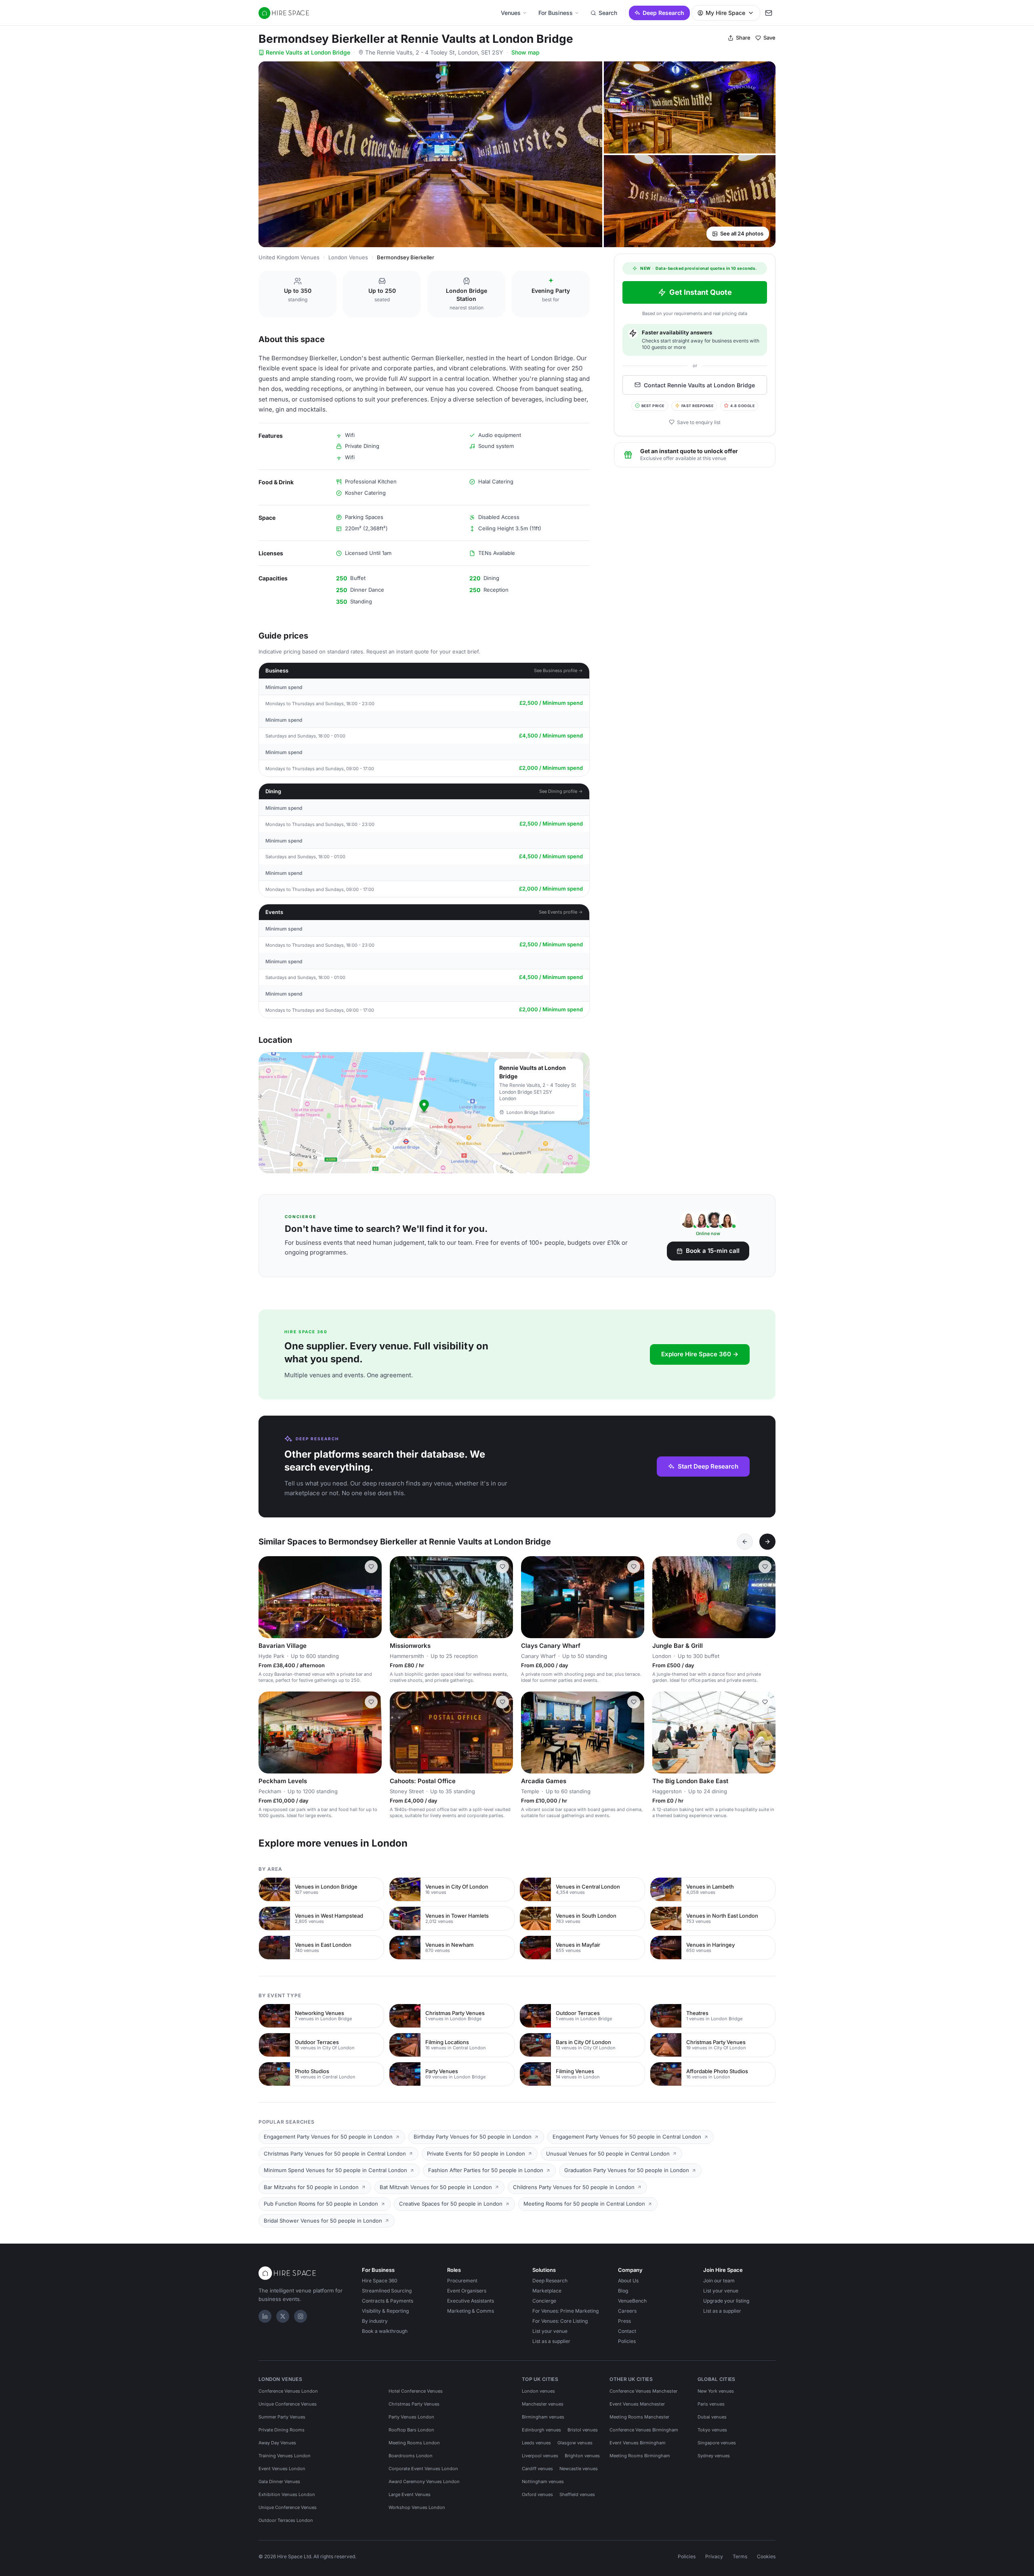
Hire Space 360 (380, 2281)
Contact (627, 2331)
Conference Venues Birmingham (644, 2430)
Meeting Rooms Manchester (639, 2417)
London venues (538, 2391)
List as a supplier (551, 2341)
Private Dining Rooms (282, 2430)
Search (608, 13)
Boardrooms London (411, 2456)
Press (624, 2321)
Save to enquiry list (699, 422)
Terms (740, 2556)
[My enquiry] (769, 13)
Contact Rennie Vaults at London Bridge (699, 385)
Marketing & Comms (471, 2311)
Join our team (719, 2281)
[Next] (767, 1542)
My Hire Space (725, 13)
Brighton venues (582, 2456)
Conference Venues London (288, 2391)
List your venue (550, 2331)
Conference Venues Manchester (643, 2391)
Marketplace (547, 2291)
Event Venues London (282, 2469)
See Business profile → (558, 670)
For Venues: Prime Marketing (565, 2311)
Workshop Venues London (417, 2507)
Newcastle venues (579, 2469)
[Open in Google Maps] (424, 1113)
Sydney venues (714, 2456)
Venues (511, 13)
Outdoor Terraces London (286, 2520)
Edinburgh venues (541, 2430)
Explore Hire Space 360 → (700, 1354)
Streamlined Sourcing (387, 2291)
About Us (628, 2281)
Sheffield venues (577, 2494)
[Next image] (372, 1597)
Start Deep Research (708, 1466)
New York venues (716, 2391)
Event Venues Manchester (637, 2404)
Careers (627, 2311)
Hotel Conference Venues (416, 2391)
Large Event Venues (410, 2494)
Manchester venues (543, 2404)
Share (743, 38)
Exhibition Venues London (287, 2494)
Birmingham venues (543, 2417)
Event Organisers (467, 2291)
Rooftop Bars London (411, 2430)
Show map (525, 52)
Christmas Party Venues (414, 2404)
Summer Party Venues (282, 2417)
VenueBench (632, 2301)
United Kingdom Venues (289, 257)
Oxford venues (537, 2494)
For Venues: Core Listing (560, 2321)
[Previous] (745, 1542)
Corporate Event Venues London (423, 2469)
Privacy (714, 2556)
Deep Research (663, 13)
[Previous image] (268, 1597)
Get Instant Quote (701, 292)
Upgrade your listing (726, 2301)
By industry (375, 2321)
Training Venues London (285, 2456)
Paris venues (711, 2404)
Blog (623, 2291)
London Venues (348, 257)
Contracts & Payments (388, 2301)
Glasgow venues (575, 2443)
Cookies (766, 2556)
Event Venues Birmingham (638, 2443)
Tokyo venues (712, 2430)
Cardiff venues (537, 2469)
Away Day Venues (277, 2443)
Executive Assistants (471, 2301)
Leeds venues (536, 2443)
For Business (556, 13)
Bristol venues (583, 2430)
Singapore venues (717, 2443)
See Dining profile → (561, 791)
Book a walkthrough (385, 2331)
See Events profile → (561, 912)
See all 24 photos (742, 233)
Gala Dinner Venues (279, 2481)
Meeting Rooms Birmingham (640, 2456)
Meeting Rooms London (414, 2443)
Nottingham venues (543, 2481)
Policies (627, 2341)
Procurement (462, 2281)
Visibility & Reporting (385, 2311)
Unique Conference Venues (288, 2404)
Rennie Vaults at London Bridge (308, 52)
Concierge (544, 2301)
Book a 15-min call (713, 1251)
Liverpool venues (540, 2456)
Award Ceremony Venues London (424, 2481)
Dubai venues (712, 2417)
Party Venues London (411, 2417)
